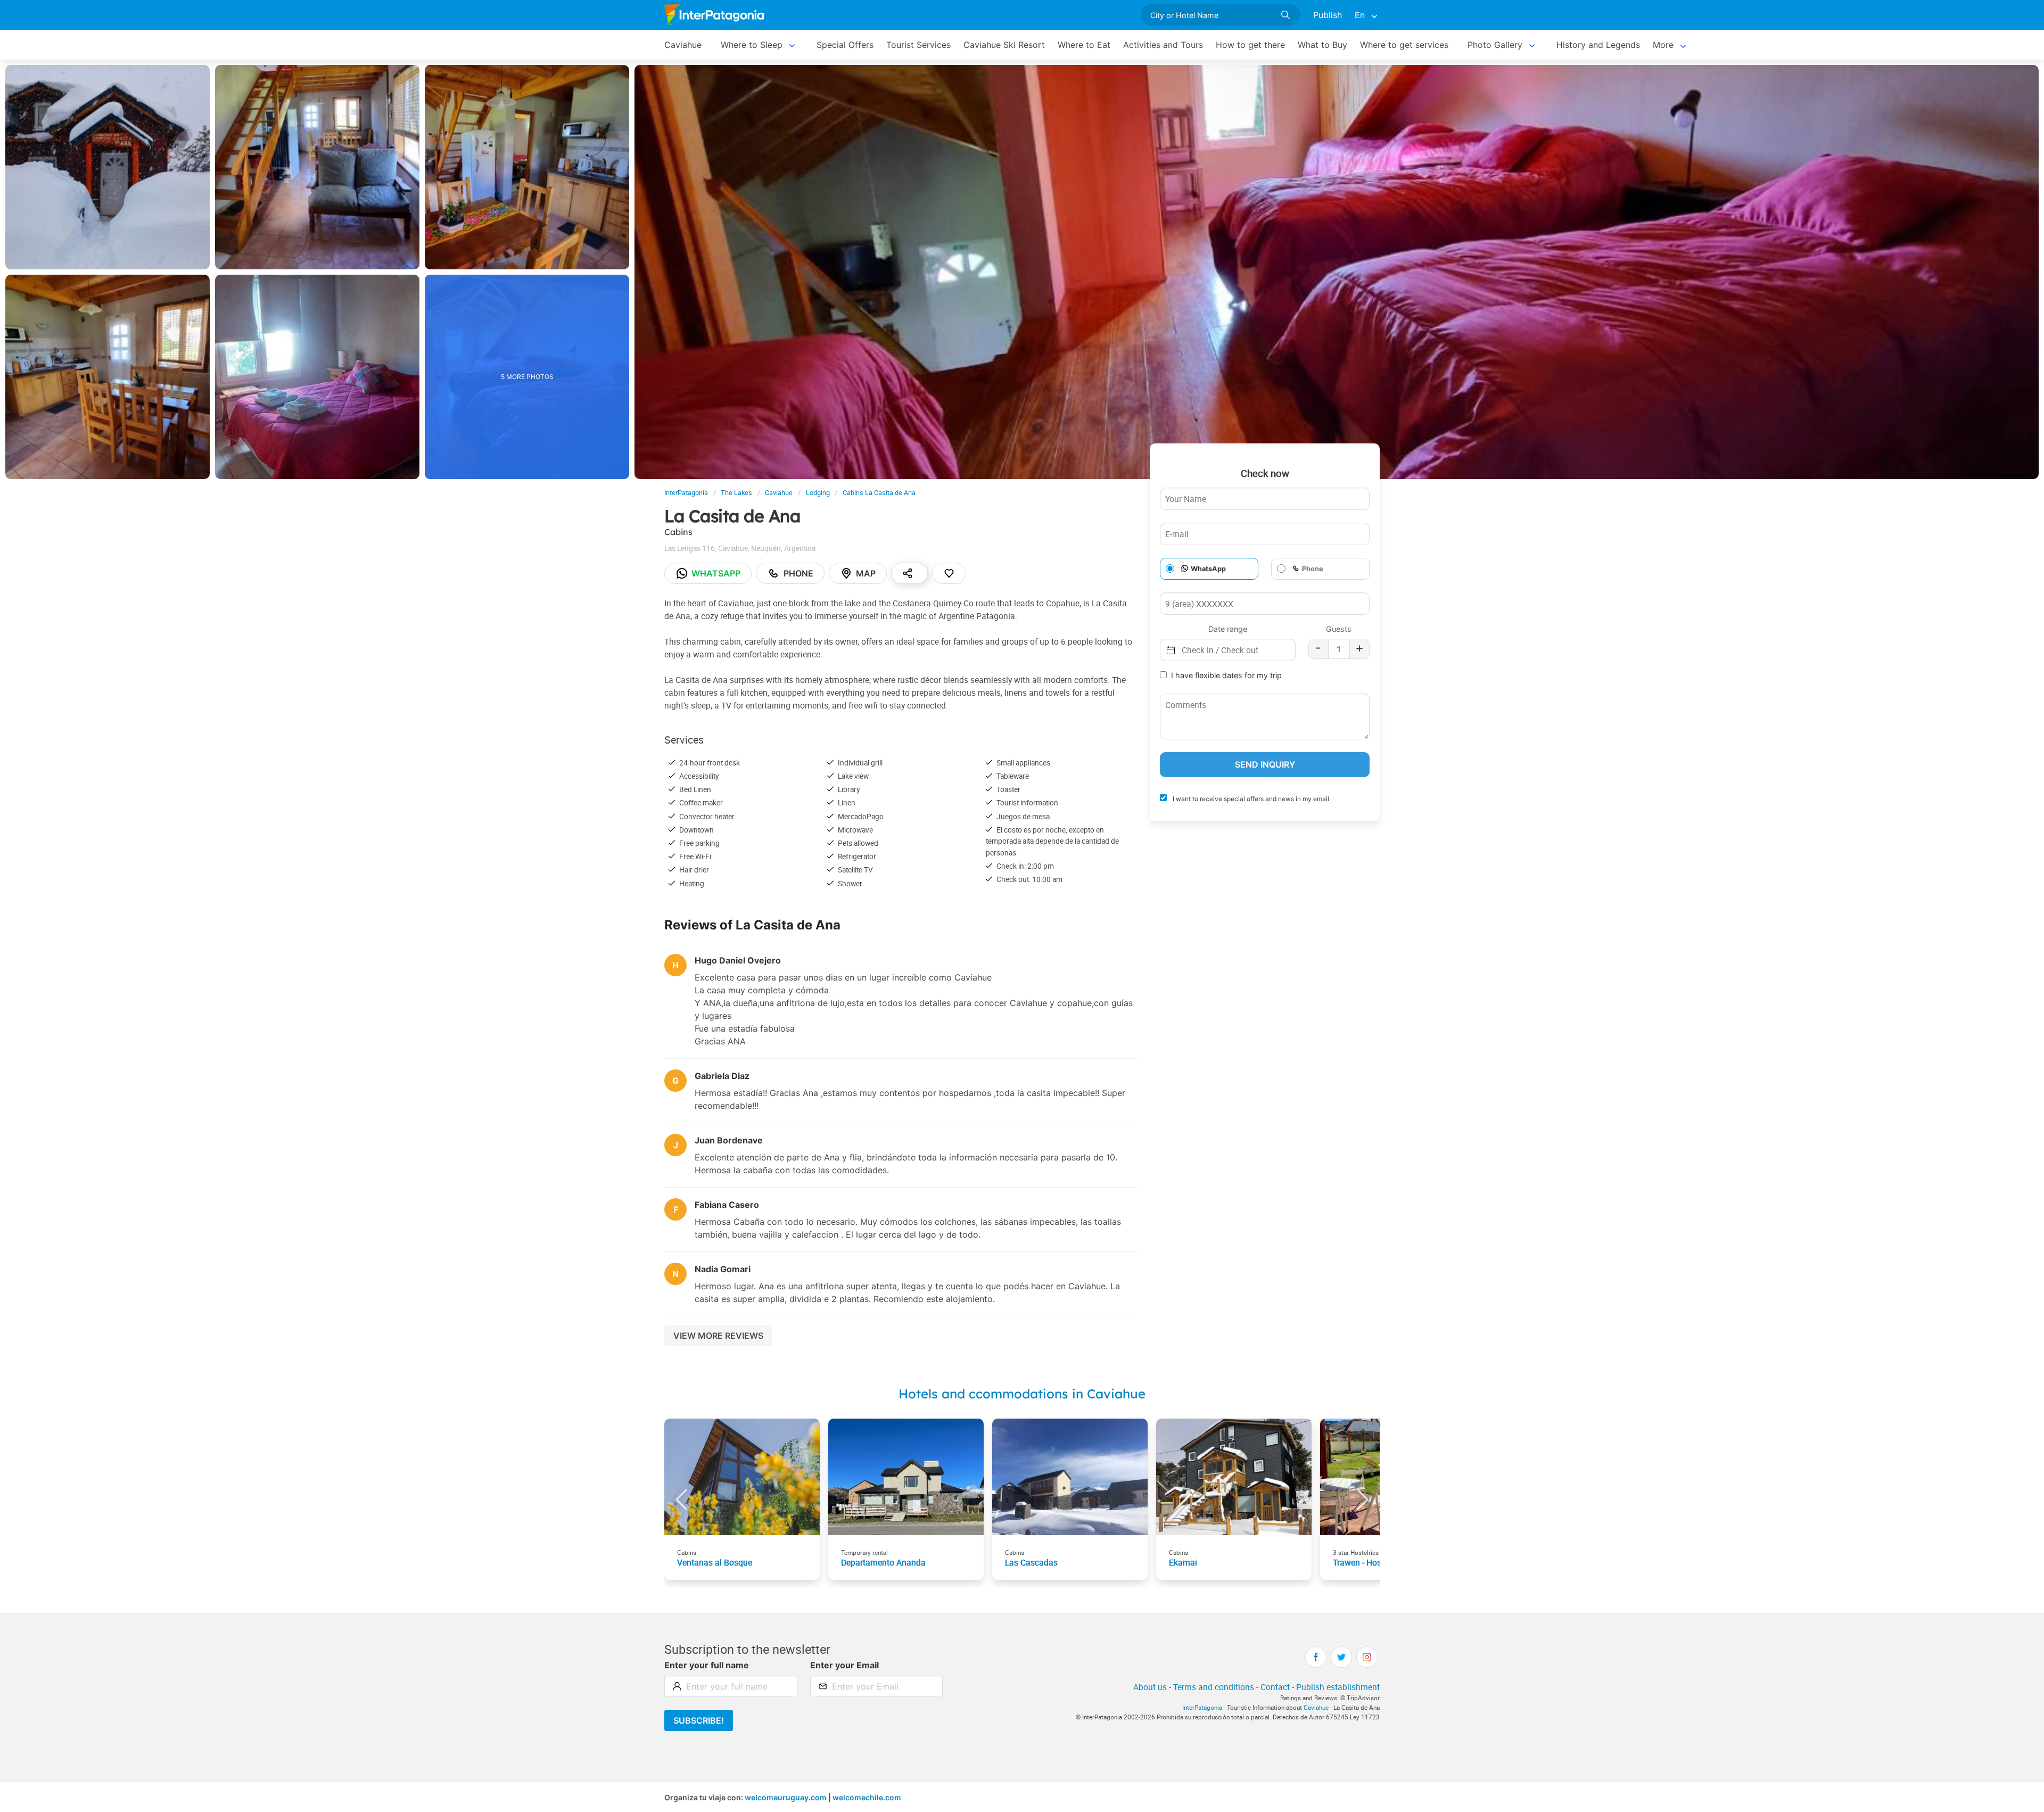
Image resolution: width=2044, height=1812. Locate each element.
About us (1150, 1687)
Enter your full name (707, 1665)
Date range (1228, 629)
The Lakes (736, 493)
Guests (1339, 629)
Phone (798, 573)
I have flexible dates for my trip (1226, 675)
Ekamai (1183, 1562)
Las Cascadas (1031, 1562)
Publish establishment (1338, 1687)
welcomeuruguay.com (786, 1797)
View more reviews (718, 1336)
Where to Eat (1084, 45)
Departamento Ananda (883, 1562)
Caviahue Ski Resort (1004, 45)
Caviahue (683, 45)
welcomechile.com (867, 1797)
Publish (1328, 15)
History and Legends (1598, 45)
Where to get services (1404, 45)
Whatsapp (716, 573)
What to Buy (1322, 45)
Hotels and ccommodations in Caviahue (1022, 1394)
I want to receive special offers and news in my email (1250, 799)
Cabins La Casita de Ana (879, 493)
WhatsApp (1208, 569)
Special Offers (845, 45)
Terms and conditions (1214, 1687)
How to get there (1250, 45)
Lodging (818, 493)
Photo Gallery (1495, 45)
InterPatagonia (686, 493)
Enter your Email (844, 1665)
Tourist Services (918, 45)
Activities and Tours (1163, 45)
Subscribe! (699, 1720)
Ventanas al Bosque (715, 1562)
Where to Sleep (752, 45)
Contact (1275, 1687)
